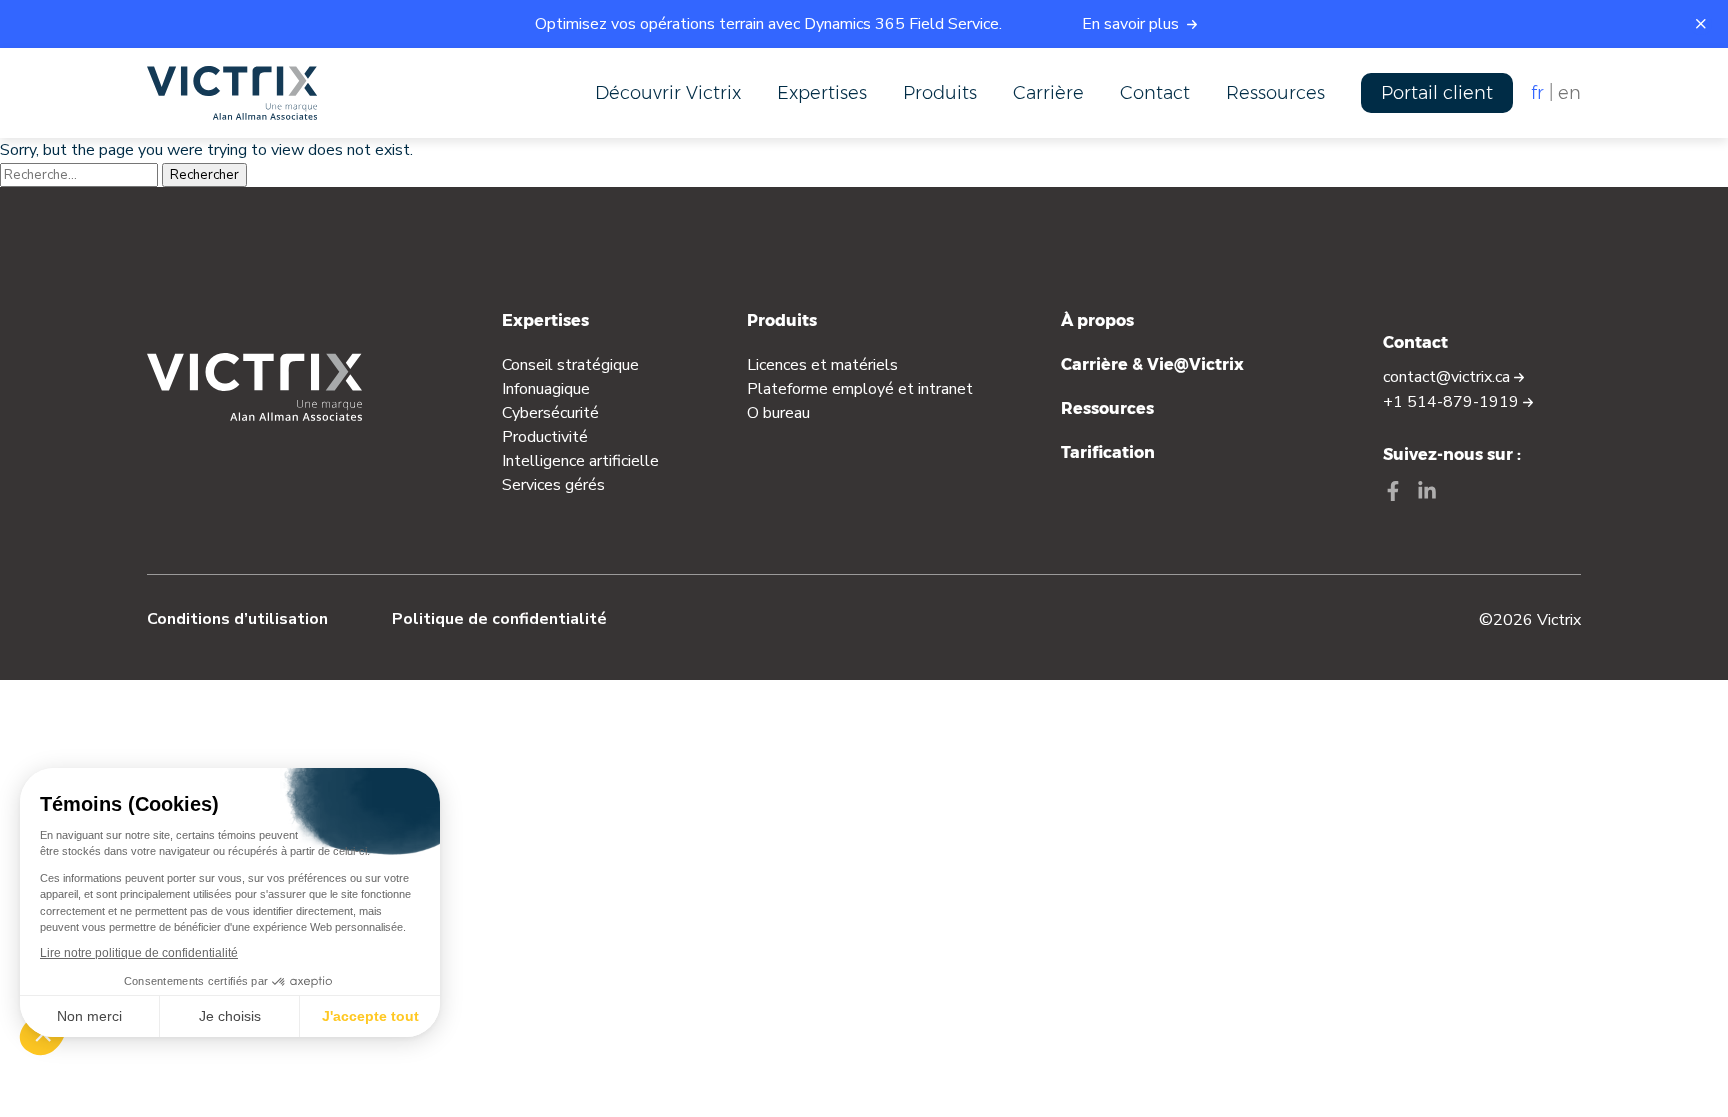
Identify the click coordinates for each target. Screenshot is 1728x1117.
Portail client (1437, 93)
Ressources (1275, 93)
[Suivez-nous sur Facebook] (1393, 493)
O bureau (778, 413)
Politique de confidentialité (499, 619)
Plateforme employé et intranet (860, 389)
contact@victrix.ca (1448, 377)
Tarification (1108, 452)
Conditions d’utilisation (237, 619)
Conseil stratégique (570, 365)
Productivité (545, 437)
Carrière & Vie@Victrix (1152, 364)
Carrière (1048, 93)
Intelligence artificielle (580, 461)
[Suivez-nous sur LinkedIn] (1427, 493)
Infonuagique (546, 389)
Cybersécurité (550, 413)
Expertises (822, 93)
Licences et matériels (822, 365)
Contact (1155, 93)
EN (1569, 93)
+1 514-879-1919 (1453, 402)
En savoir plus (1132, 24)
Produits (940, 93)
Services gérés (553, 485)
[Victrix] (232, 93)
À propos (1097, 320)
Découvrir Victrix (668, 93)
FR (1537, 93)
